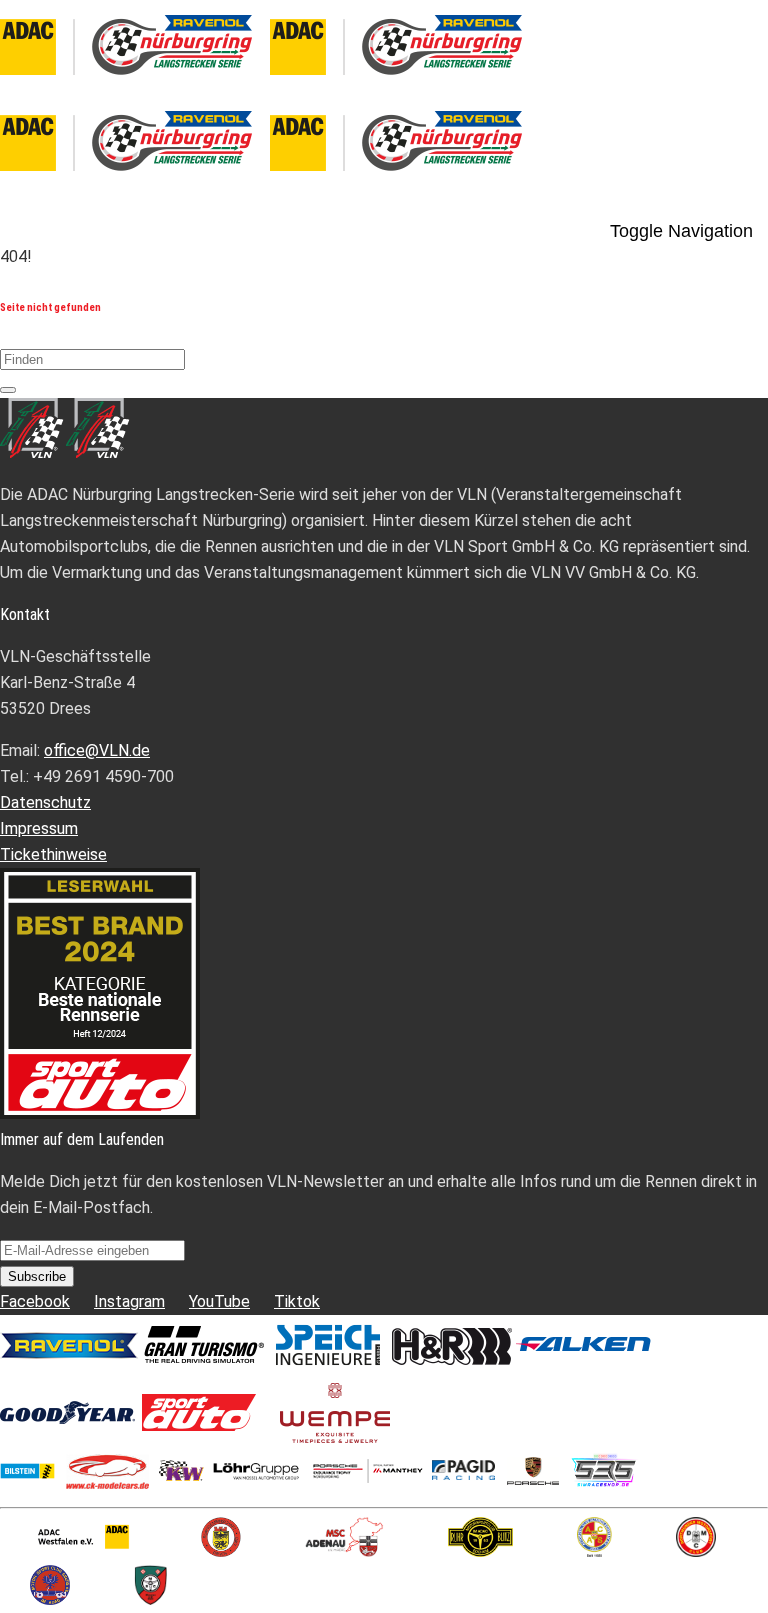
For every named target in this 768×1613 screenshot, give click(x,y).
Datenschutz (45, 802)
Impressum (39, 828)
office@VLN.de (97, 750)
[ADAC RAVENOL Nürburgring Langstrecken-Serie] (270, 82)
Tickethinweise (53, 854)
